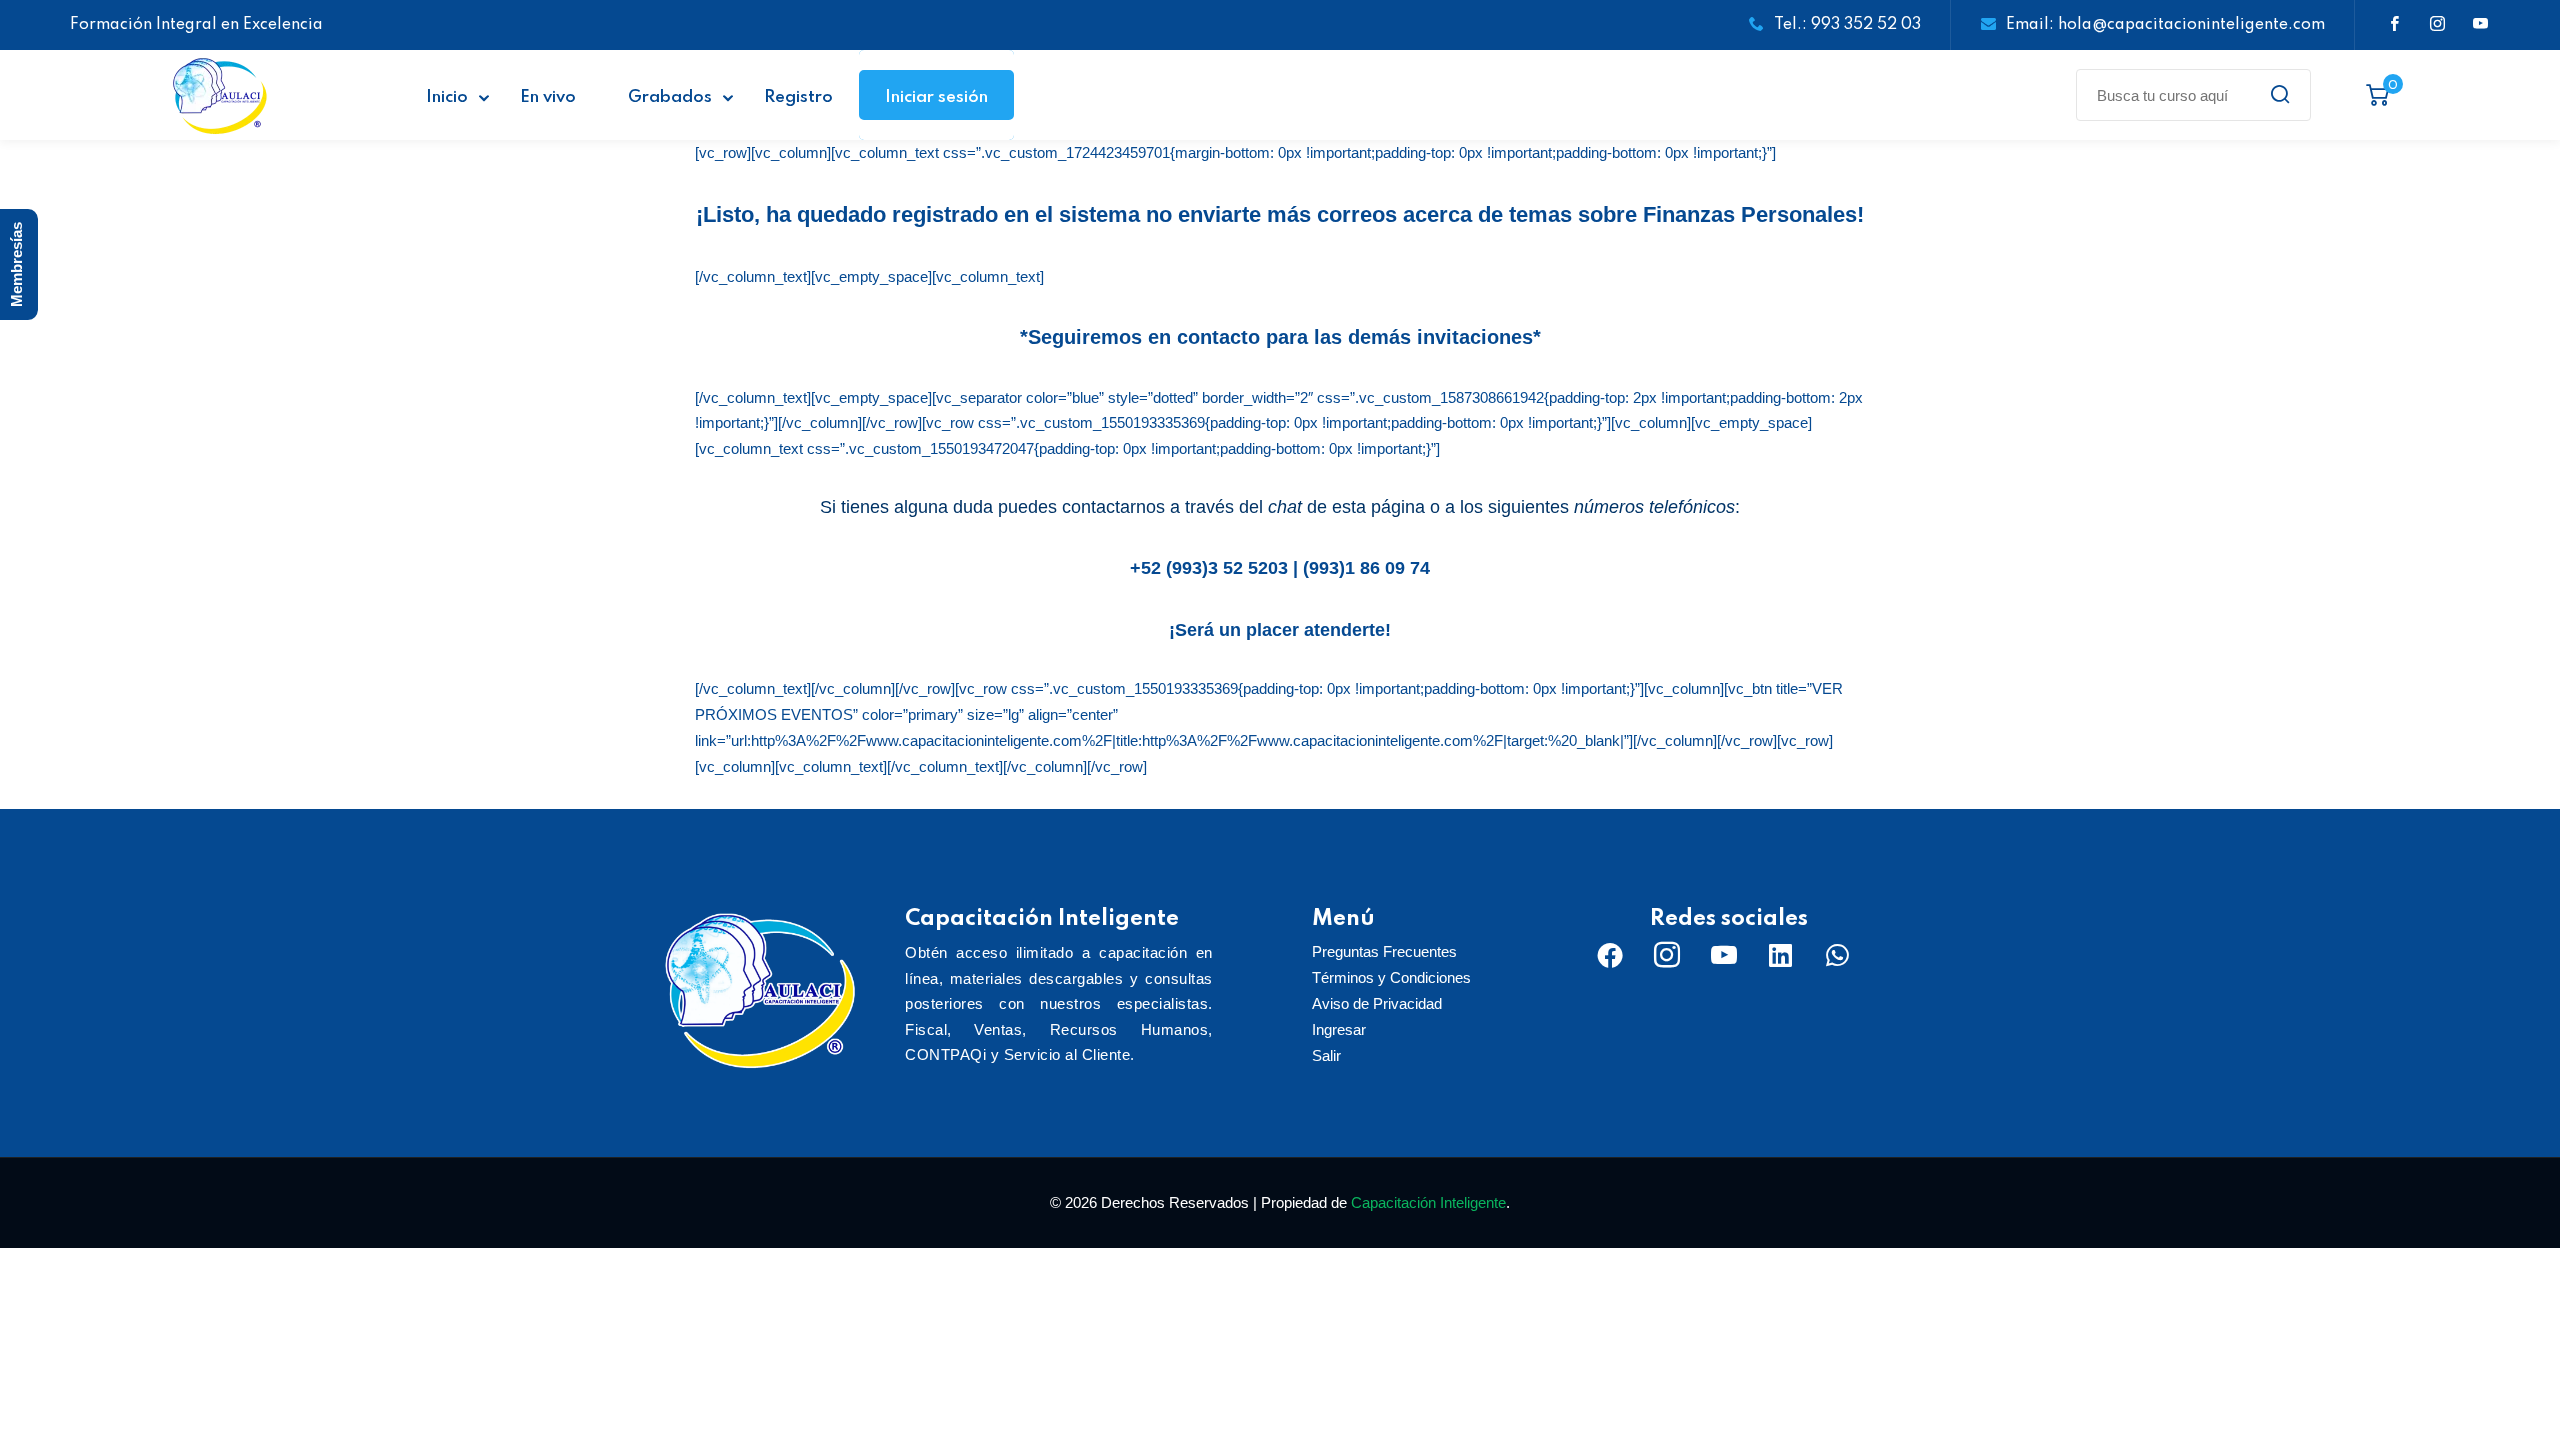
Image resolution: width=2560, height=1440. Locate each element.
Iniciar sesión (936, 97)
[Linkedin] (1781, 955)
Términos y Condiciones (1391, 977)
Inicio (447, 97)
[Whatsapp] (1838, 955)
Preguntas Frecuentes (1384, 951)
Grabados (670, 97)
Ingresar (1339, 1029)
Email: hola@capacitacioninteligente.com (2165, 25)
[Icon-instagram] (1667, 955)
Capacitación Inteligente (1428, 1202)
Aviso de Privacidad (1377, 1003)
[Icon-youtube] (1724, 955)
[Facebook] (1610, 955)
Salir (1326, 1055)
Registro (798, 97)
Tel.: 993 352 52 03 (1847, 25)
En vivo (548, 97)
